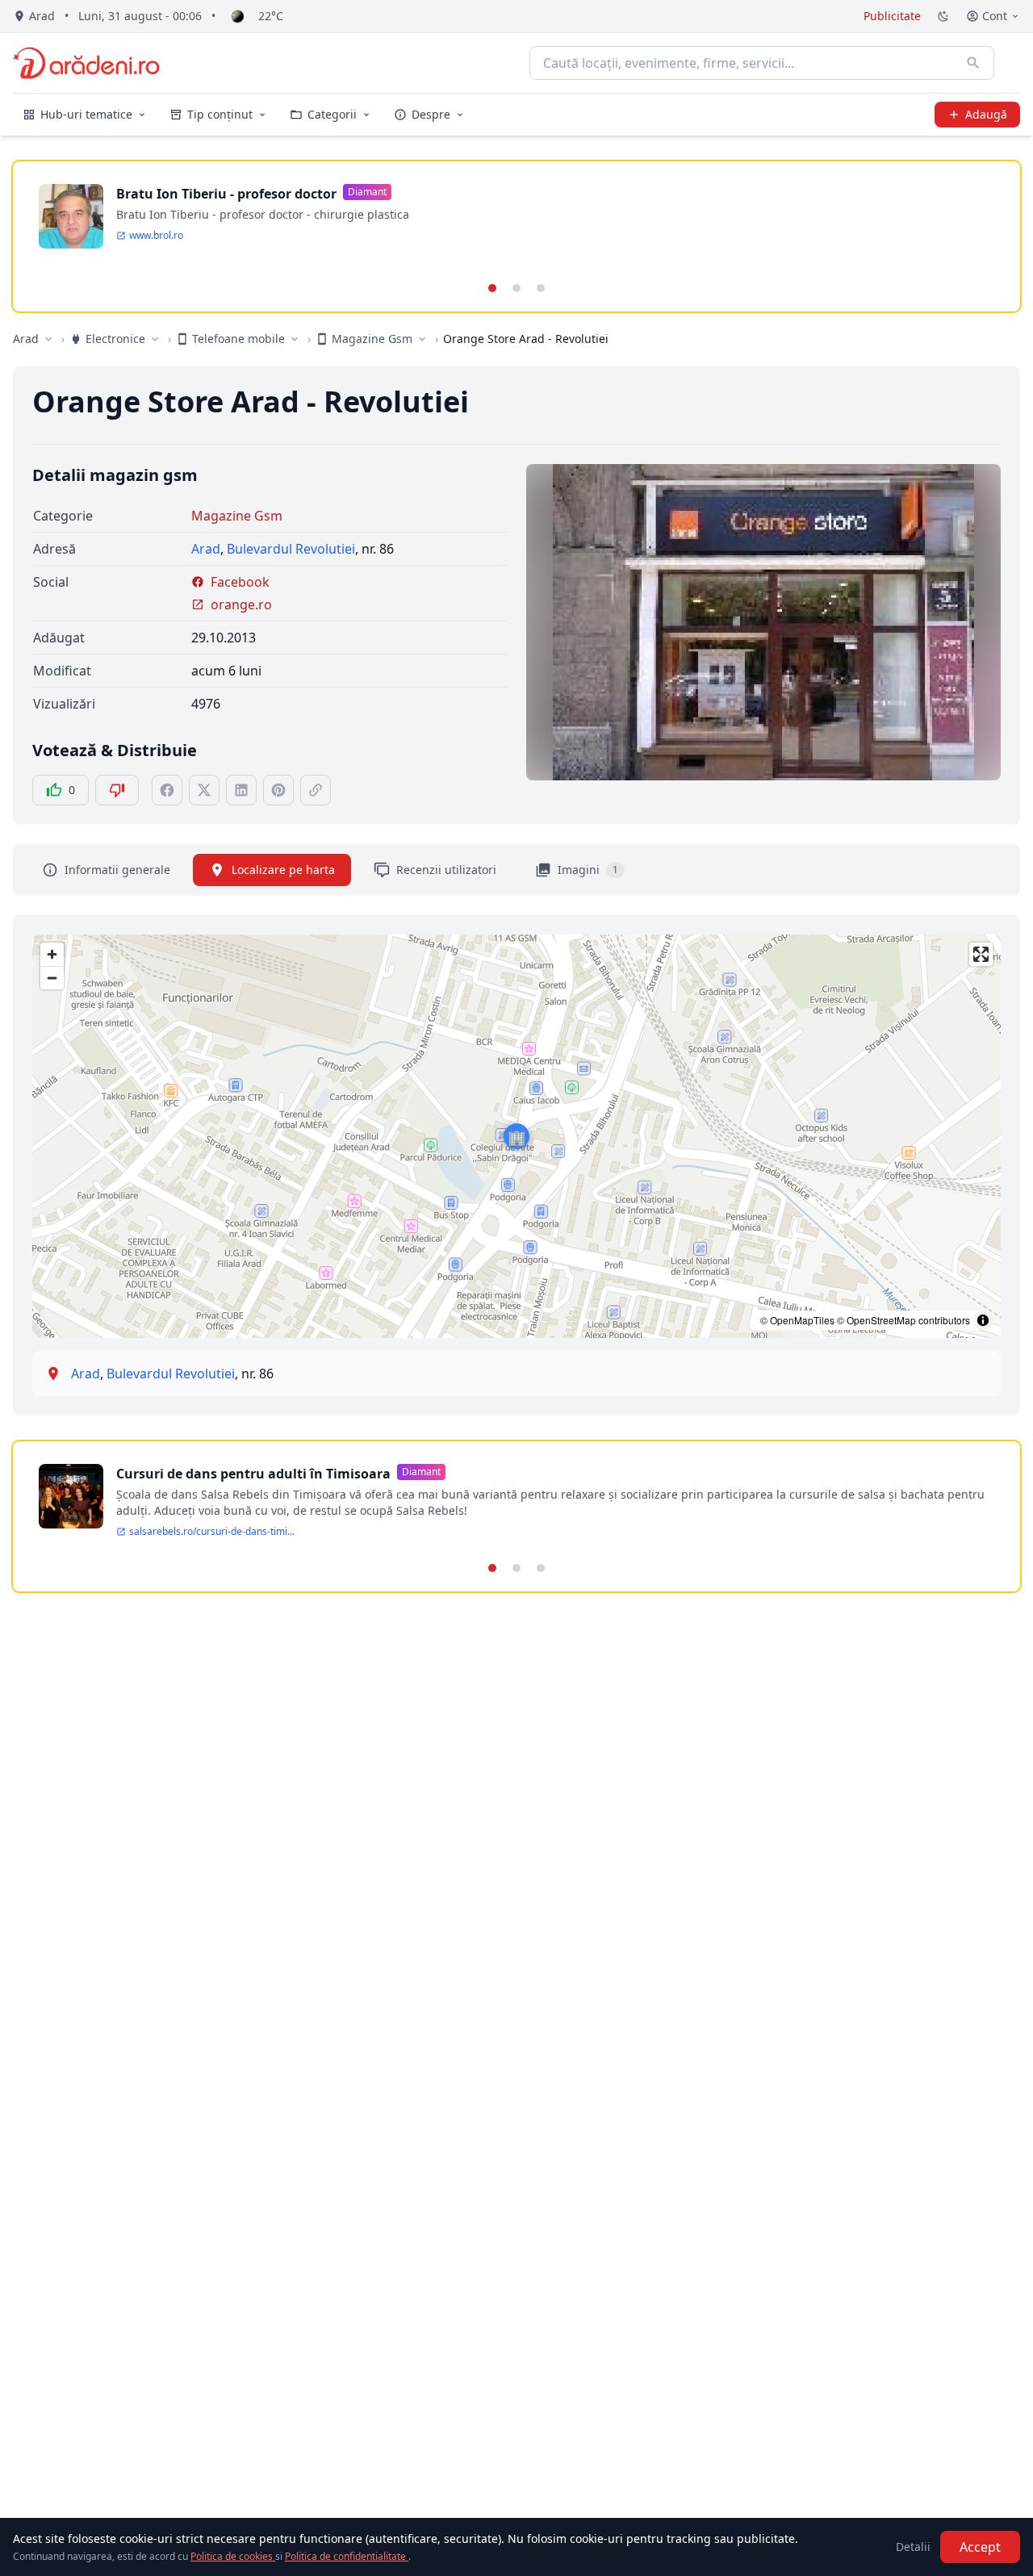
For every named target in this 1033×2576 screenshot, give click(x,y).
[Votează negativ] (117, 790)
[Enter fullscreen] (981, 954)
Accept (980, 2547)
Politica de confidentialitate (347, 2556)
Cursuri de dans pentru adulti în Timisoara (253, 1474)
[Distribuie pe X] (204, 790)
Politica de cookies (233, 2556)
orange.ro (241, 604)
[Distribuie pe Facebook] (167, 790)
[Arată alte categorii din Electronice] (155, 339)
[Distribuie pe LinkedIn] (241, 790)
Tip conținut (220, 114)
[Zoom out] (52, 978)
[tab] (492, 288)
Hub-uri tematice (86, 114)
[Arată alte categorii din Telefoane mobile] (295, 339)
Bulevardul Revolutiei (291, 549)
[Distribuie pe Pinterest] (278, 790)
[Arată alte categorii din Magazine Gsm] (422, 339)
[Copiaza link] (316, 790)
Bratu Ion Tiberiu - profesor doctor (226, 194)
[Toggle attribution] (983, 1320)
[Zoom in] (52, 954)
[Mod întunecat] (943, 16)
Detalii (913, 2547)
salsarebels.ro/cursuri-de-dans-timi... (212, 1532)
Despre (431, 114)
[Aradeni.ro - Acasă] (86, 63)
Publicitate (892, 16)
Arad (26, 339)
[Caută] (973, 63)
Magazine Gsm (237, 516)
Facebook (240, 582)
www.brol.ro (156, 236)
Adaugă (986, 114)
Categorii (332, 114)
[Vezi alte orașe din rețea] (48, 339)
